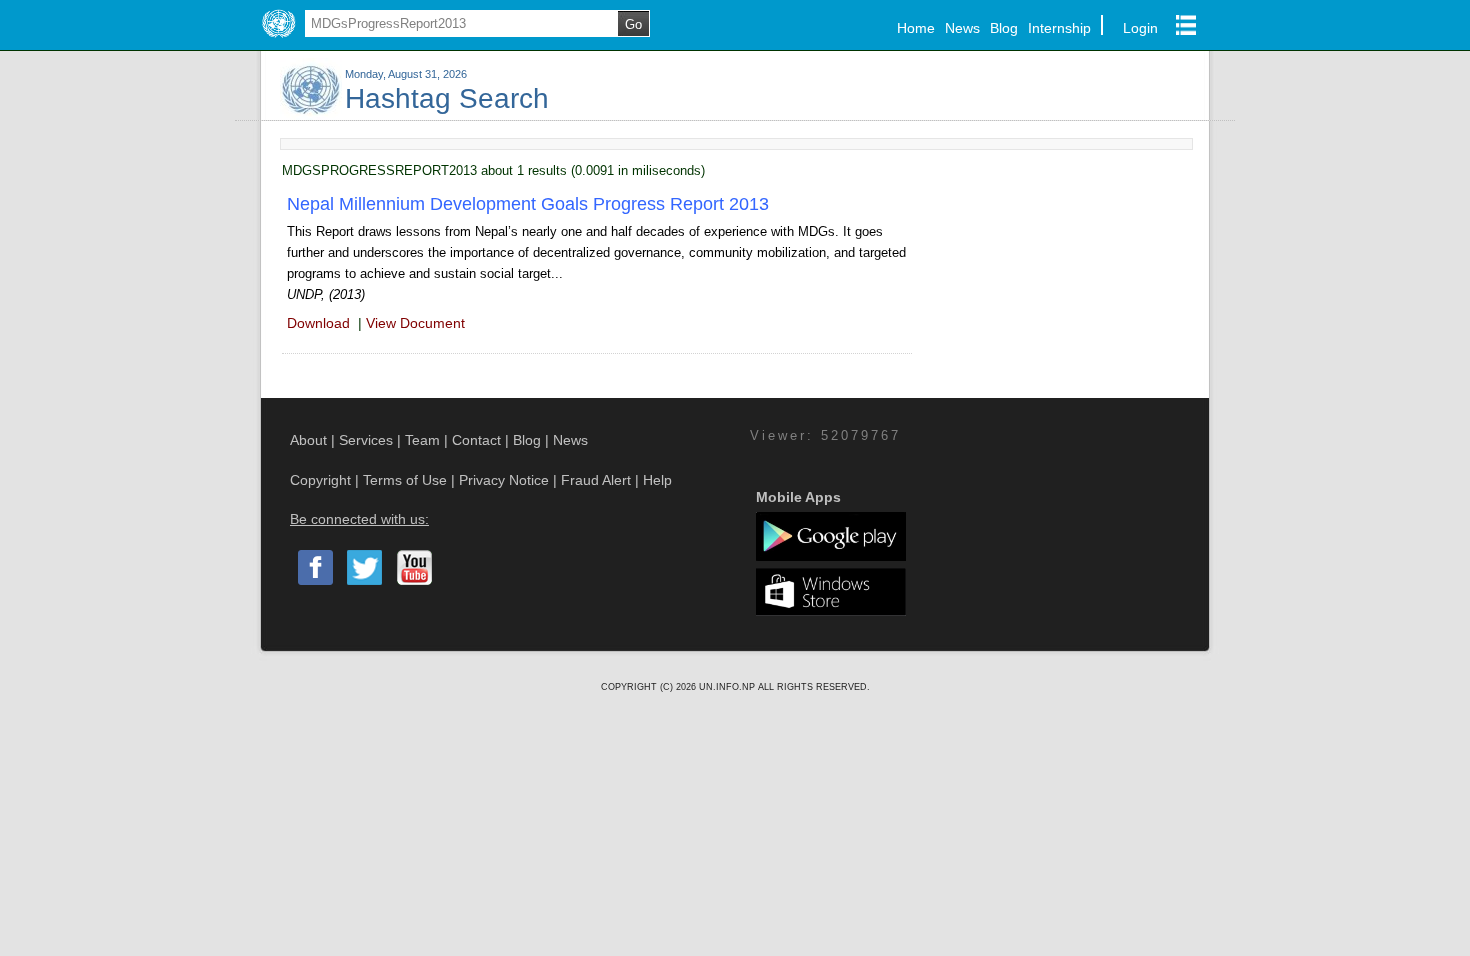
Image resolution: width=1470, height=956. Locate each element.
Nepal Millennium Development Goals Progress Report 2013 (528, 204)
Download (318, 323)
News (962, 28)
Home (916, 28)
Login (1140, 28)
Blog (1004, 28)
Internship (1059, 28)
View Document (415, 323)
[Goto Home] (278, 38)
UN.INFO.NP (728, 687)
